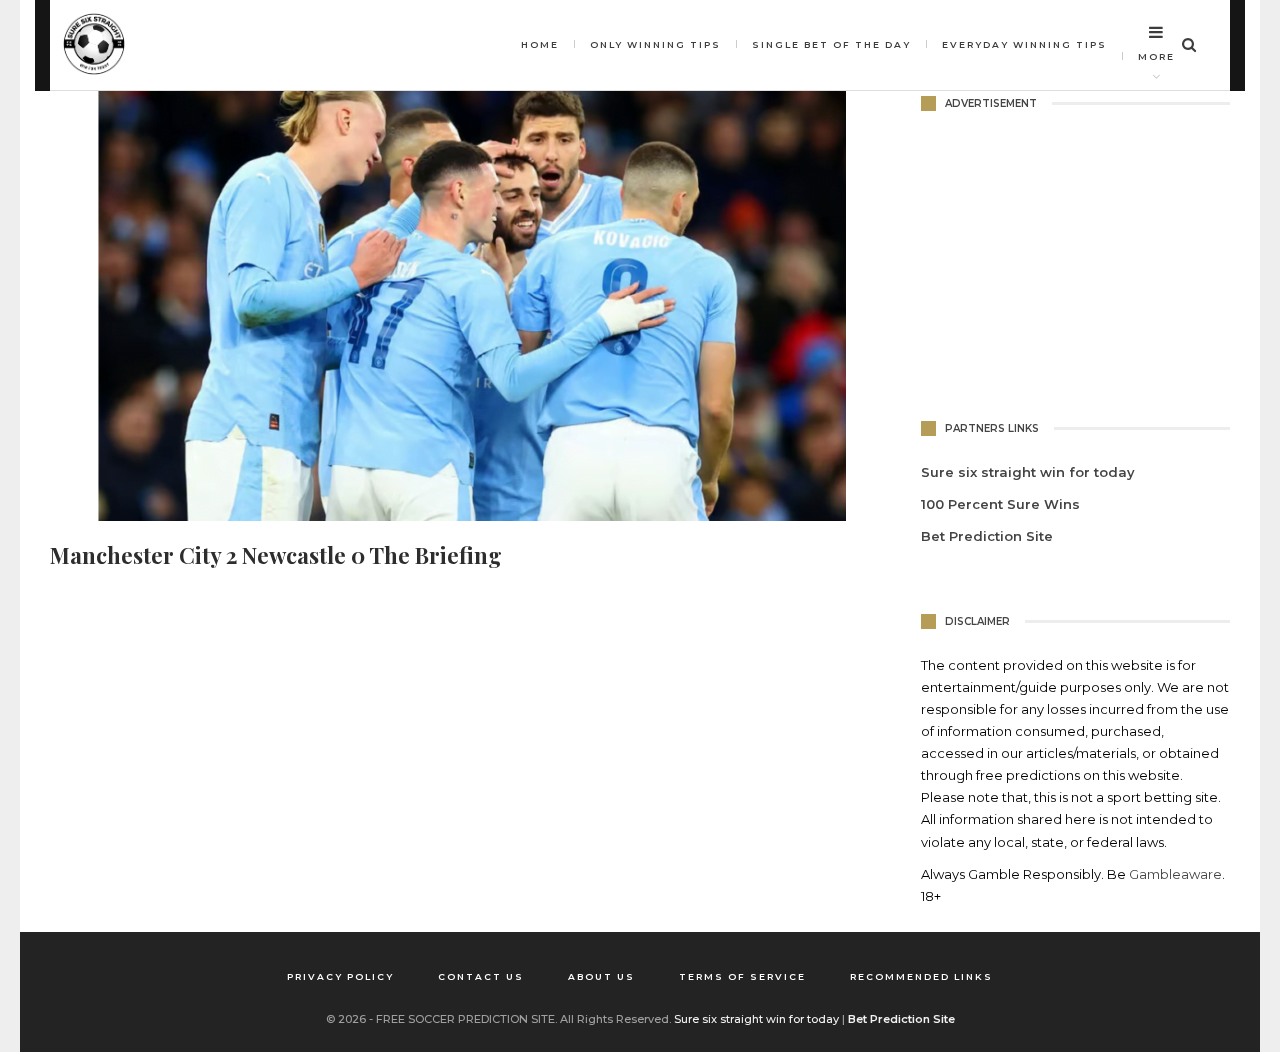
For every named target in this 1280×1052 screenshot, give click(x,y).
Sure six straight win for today (756, 1019)
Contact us (481, 976)
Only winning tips (655, 44)
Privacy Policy (340, 976)
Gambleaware (1175, 874)
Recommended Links (921, 976)
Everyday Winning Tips (1024, 44)
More (1156, 56)
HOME (540, 44)
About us (601, 976)
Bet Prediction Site (987, 536)
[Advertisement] (1075, 261)
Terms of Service (742, 976)
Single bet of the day (831, 44)
